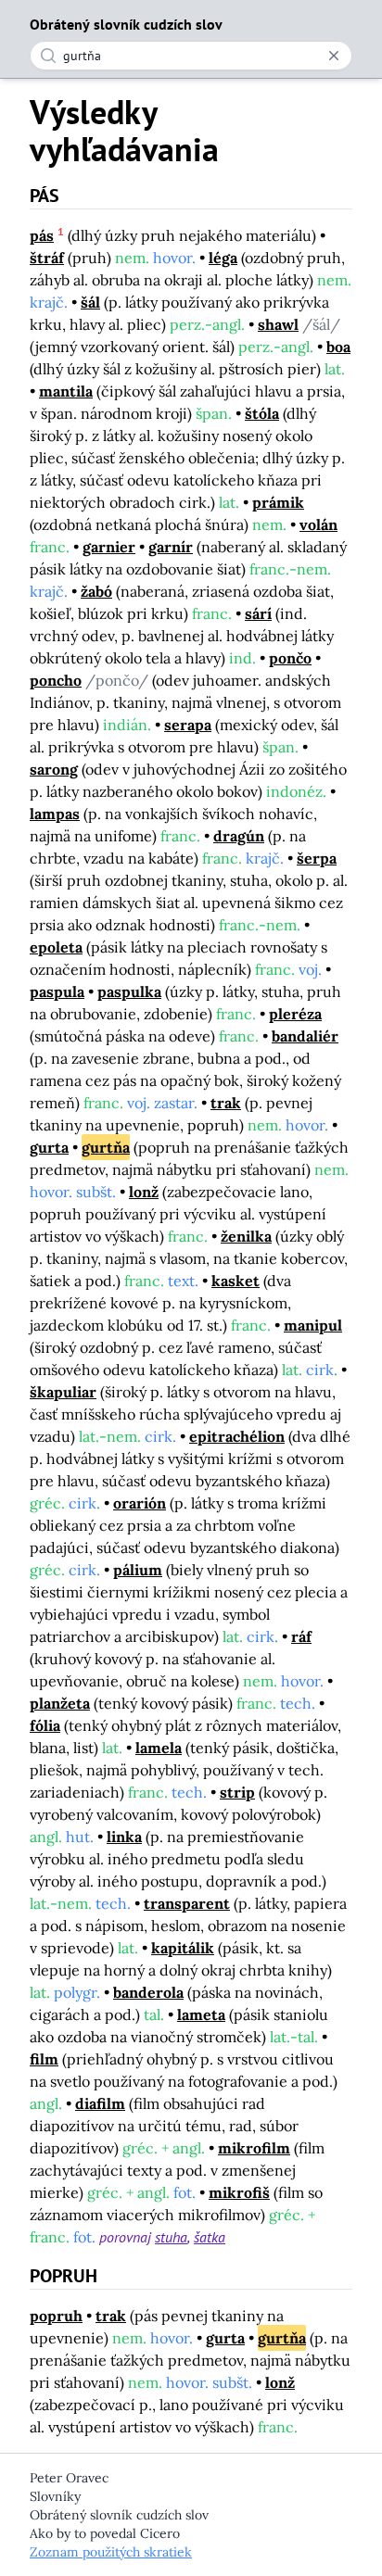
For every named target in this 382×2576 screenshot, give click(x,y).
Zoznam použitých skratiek (111, 2552)
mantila (66, 391)
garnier (109, 547)
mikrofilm (254, 2148)
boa (338, 347)
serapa (188, 725)
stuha (171, 2237)
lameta (201, 2014)
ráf (301, 1636)
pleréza (295, 1014)
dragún (239, 836)
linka (124, 1837)
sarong (54, 769)
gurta (49, 1147)
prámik (278, 502)
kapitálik (183, 1948)
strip (237, 1792)
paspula (57, 991)
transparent (187, 1903)
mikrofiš (239, 2192)
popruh (56, 2316)
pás (42, 235)
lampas (55, 814)
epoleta (56, 947)
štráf (47, 258)
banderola (148, 1992)
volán (318, 524)
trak (226, 1103)
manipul (313, 1325)
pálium (138, 1570)
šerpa (317, 858)
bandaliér (305, 1036)
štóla (262, 413)
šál (90, 302)
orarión (140, 1503)
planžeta (60, 1703)
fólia (45, 1725)
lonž (144, 1192)
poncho (56, 680)
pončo (290, 658)
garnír (171, 547)
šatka (210, 2237)
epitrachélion (237, 1436)
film (44, 2059)
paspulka (129, 991)
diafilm (100, 2103)
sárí (258, 613)
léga (223, 258)
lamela (159, 1748)
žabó (96, 591)
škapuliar (63, 1392)
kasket (236, 1281)
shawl (278, 324)
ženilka (246, 1236)
